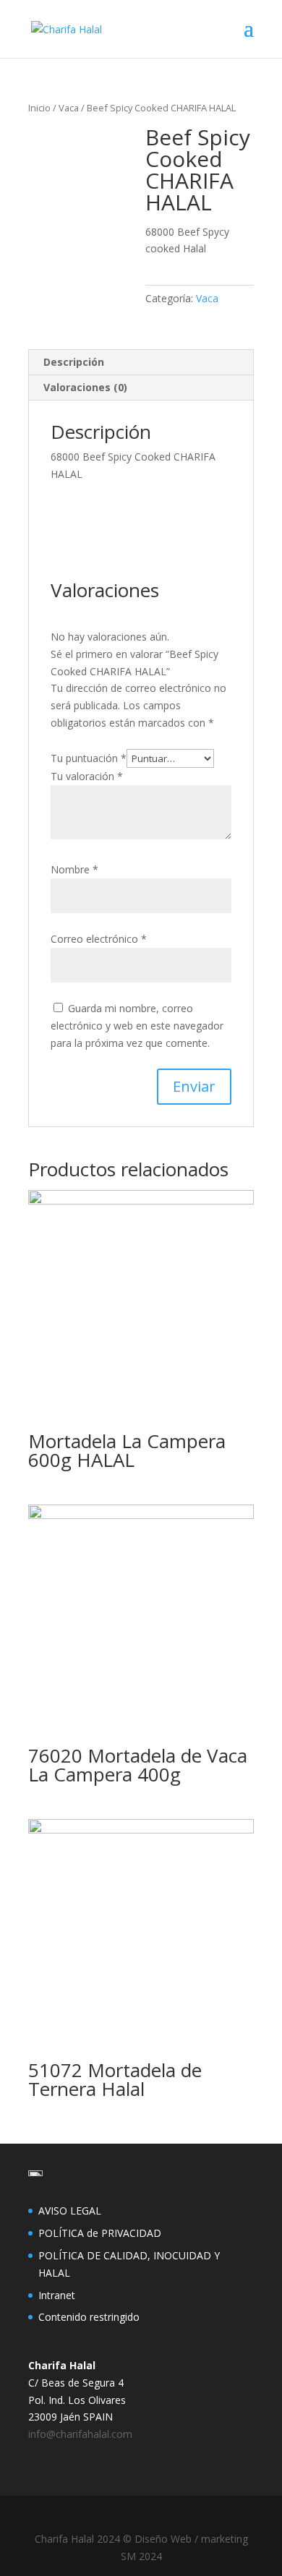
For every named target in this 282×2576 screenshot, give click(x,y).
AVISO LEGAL (70, 2211)
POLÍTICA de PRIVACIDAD (100, 2233)
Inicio (39, 108)
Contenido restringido (89, 2317)
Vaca (69, 108)
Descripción (74, 362)
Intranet (57, 2295)
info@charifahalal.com (80, 2434)
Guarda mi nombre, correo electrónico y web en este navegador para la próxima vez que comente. (137, 1026)
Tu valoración (87, 776)
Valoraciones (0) (85, 387)
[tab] (141, 363)
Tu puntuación (89, 758)
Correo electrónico (99, 939)
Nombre (74, 869)
